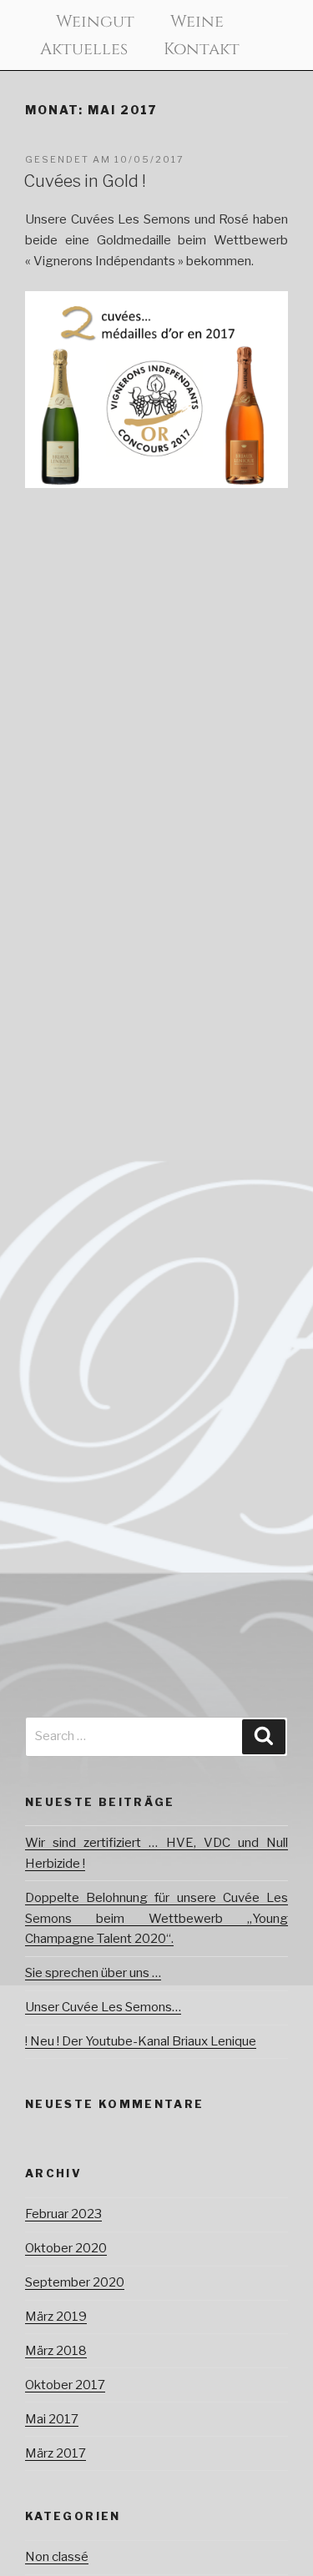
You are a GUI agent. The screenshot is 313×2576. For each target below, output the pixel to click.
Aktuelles (84, 49)
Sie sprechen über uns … (93, 1973)
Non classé (57, 2557)
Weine (197, 22)
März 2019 (56, 2317)
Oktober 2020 (66, 2248)
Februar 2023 (63, 2214)
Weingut (95, 22)
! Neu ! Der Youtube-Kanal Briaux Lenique (141, 2041)
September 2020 (75, 2282)
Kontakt (202, 49)
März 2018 (56, 2351)
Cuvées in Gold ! (85, 181)
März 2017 (56, 2453)
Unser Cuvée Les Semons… (103, 2007)
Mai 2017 (52, 2419)
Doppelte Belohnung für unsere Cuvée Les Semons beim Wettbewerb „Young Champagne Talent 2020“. (156, 1919)
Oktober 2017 (65, 2385)
